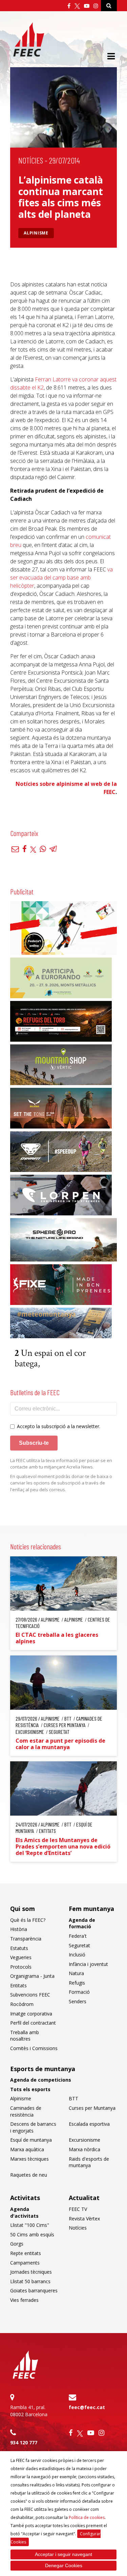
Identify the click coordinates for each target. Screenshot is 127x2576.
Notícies (31, 160)
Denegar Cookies (64, 2565)
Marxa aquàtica (27, 2149)
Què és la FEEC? (28, 1920)
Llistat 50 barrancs (30, 2281)
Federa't (78, 1936)
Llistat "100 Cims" (30, 2225)
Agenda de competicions (41, 2080)
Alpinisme (36, 233)
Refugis (77, 1983)
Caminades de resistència (26, 2111)
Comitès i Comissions (34, 2048)
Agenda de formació (82, 1923)
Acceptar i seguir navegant (63, 2554)
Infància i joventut (88, 1964)
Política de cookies (87, 2517)
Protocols (21, 1967)
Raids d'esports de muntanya (89, 2162)
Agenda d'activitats (24, 2212)
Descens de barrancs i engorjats (33, 2127)
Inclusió (77, 1955)
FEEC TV (78, 2209)
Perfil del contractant (33, 2023)
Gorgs (17, 2244)
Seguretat (79, 1945)
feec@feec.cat (87, 2407)
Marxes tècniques (29, 2159)
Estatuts (19, 1948)
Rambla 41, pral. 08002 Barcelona (29, 2411)
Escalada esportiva (89, 2124)
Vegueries (21, 1957)
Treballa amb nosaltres (25, 2036)
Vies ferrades (24, 2300)
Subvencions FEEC (30, 1995)
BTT (73, 2098)
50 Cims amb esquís (32, 2234)
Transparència (26, 1939)
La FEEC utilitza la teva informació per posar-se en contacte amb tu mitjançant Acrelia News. (61, 1464)
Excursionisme (84, 2140)
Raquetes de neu (29, 2175)
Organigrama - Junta (32, 1976)
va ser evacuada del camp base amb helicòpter (61, 577)
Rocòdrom (22, 2004)
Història (19, 1929)
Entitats (18, 1985)
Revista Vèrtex (84, 2219)
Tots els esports (30, 2089)
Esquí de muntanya (31, 2140)
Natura (76, 1973)
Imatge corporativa (31, 2014)
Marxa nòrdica (84, 2149)
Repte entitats (26, 2253)
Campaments (25, 2263)
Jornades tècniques (31, 2272)
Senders (78, 2001)
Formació (79, 1992)
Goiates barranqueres (34, 2290)
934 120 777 (24, 2442)
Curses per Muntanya (92, 2108)
